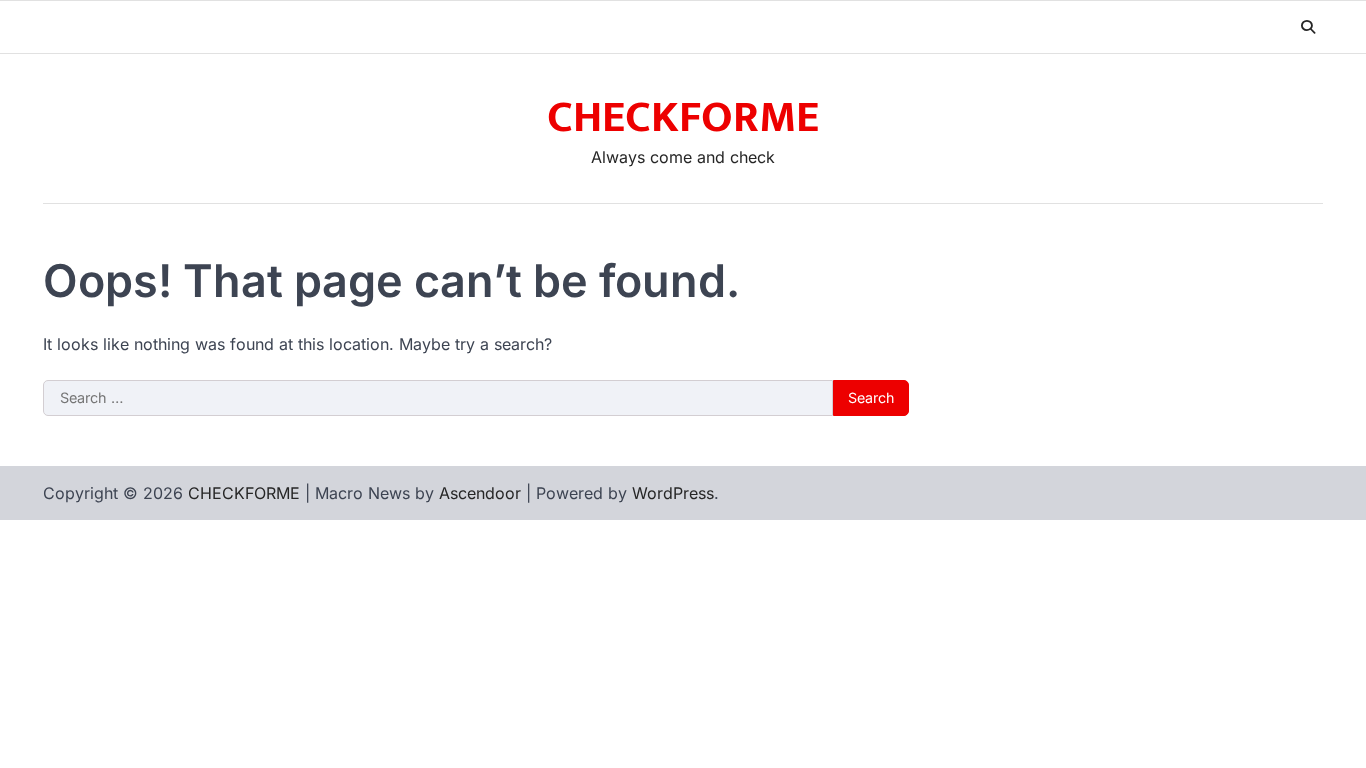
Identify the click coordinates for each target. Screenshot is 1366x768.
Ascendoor (480, 493)
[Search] (1308, 27)
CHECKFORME (683, 117)
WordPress (673, 493)
